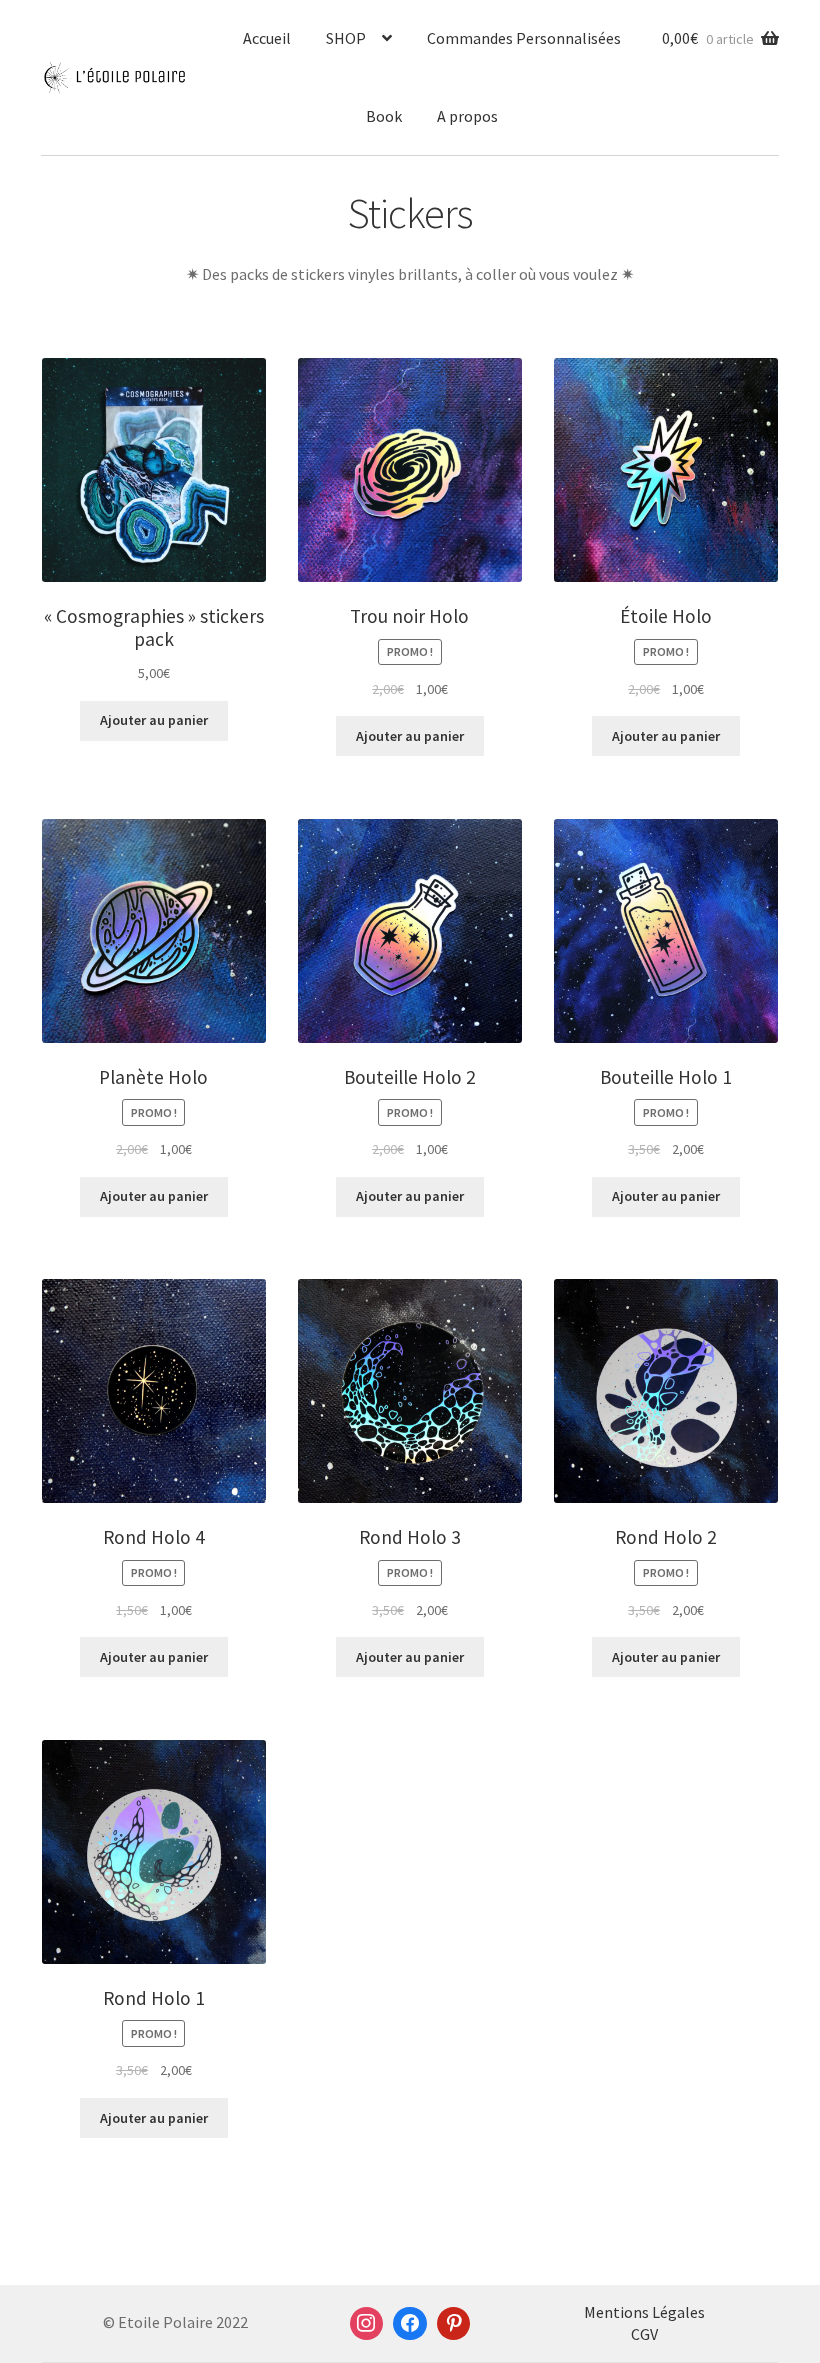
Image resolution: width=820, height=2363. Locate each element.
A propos (467, 116)
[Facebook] (410, 2324)
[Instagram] (367, 2324)
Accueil (267, 38)
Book (384, 116)
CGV (644, 2334)
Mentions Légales (644, 2312)
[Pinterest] (454, 2324)
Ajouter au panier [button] (154, 720)
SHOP (346, 38)
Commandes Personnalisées (524, 38)
